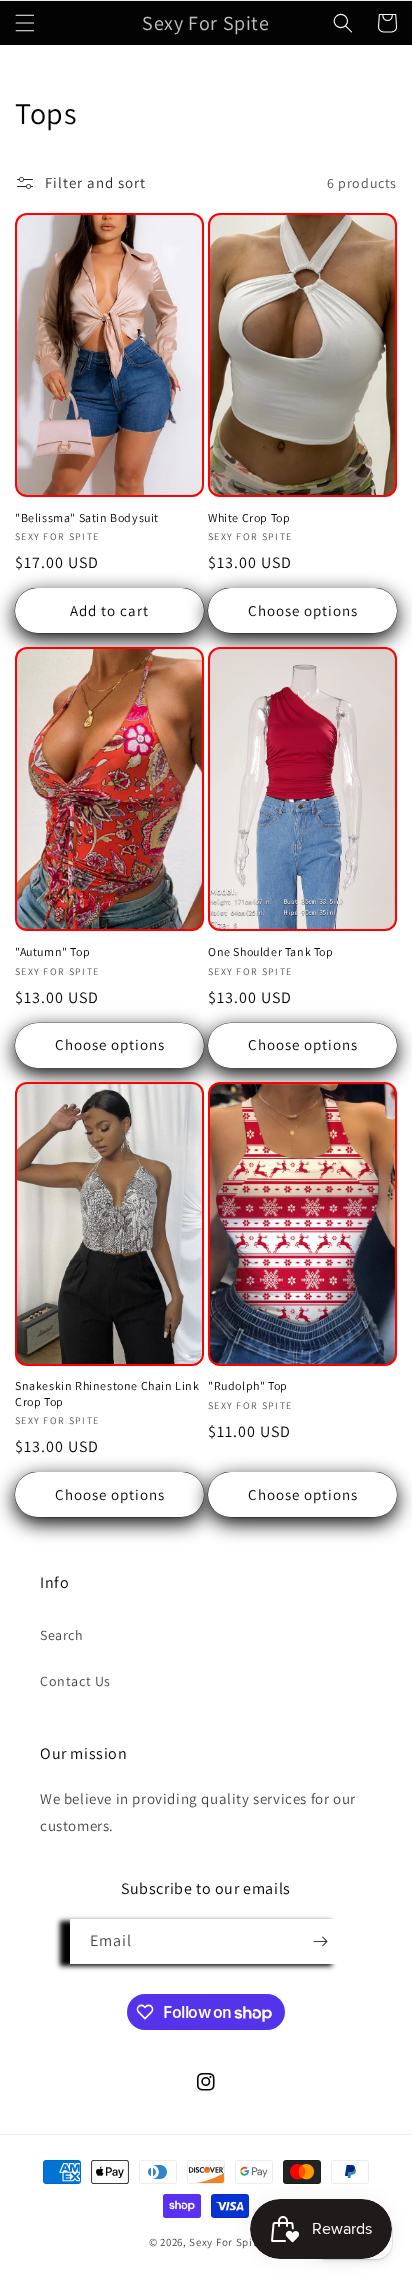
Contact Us (75, 1681)
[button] (25, 23)
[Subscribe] (320, 1941)
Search (62, 1635)
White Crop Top (249, 517)
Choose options (303, 610)
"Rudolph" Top (248, 1385)
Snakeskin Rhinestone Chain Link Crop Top (107, 1393)
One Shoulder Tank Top (271, 951)
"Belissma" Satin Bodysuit (87, 517)
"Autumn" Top (52, 951)
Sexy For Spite (226, 2242)
